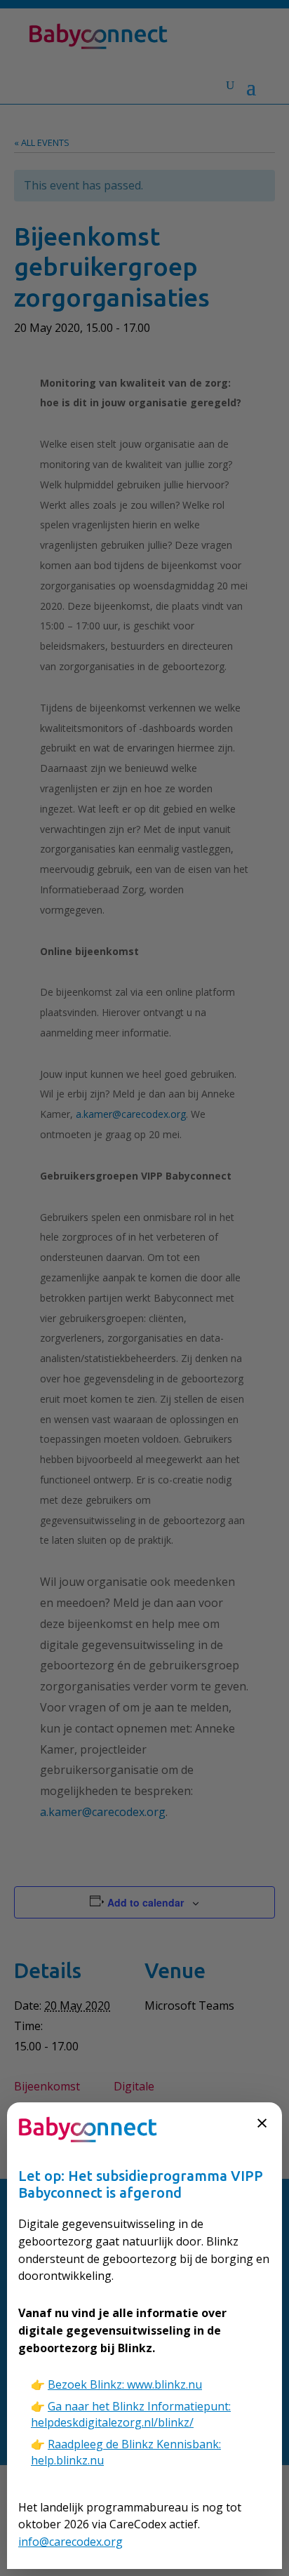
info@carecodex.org (70, 2542)
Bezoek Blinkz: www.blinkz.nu (125, 2384)
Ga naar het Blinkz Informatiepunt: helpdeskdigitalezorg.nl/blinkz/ (131, 2414)
